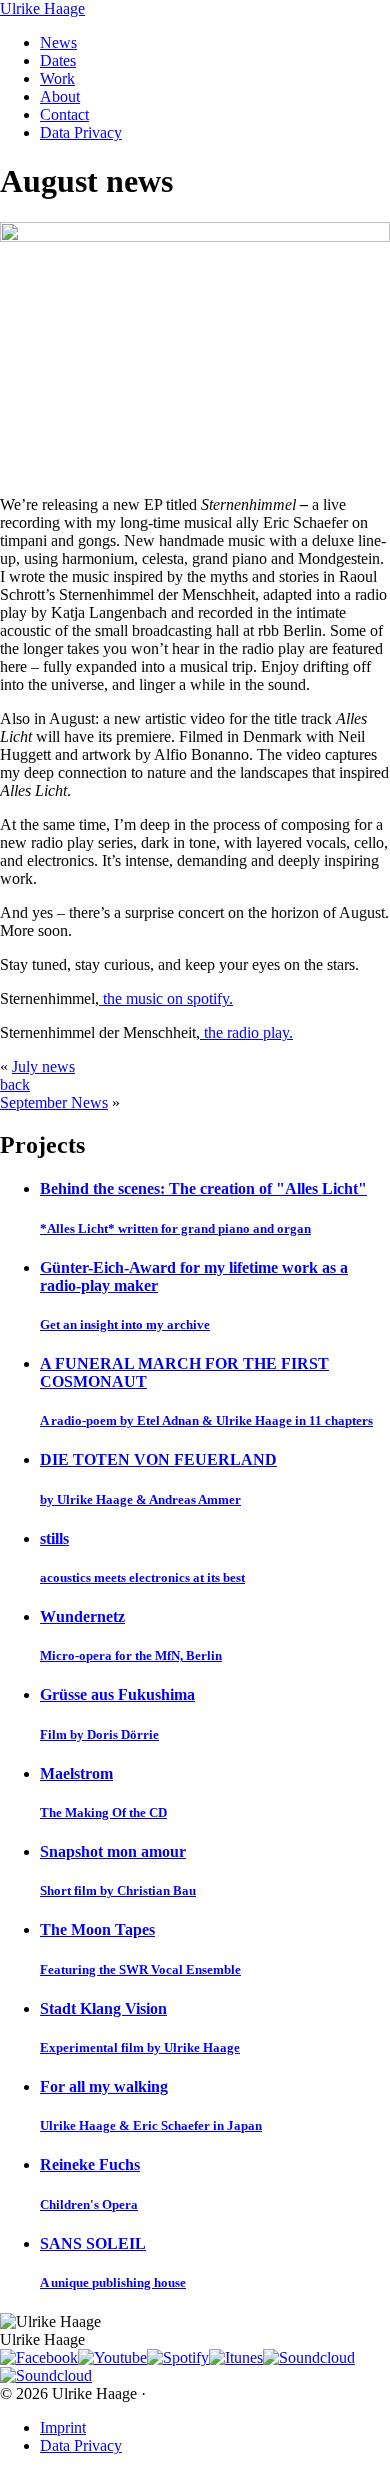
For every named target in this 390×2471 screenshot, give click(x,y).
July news (43, 1066)
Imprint (63, 2427)
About (60, 96)
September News (54, 1102)
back (15, 1084)
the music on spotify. (166, 998)
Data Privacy (81, 132)
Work (57, 78)
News (58, 42)
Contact (64, 114)
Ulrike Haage (42, 8)
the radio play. (246, 1032)
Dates (58, 60)
